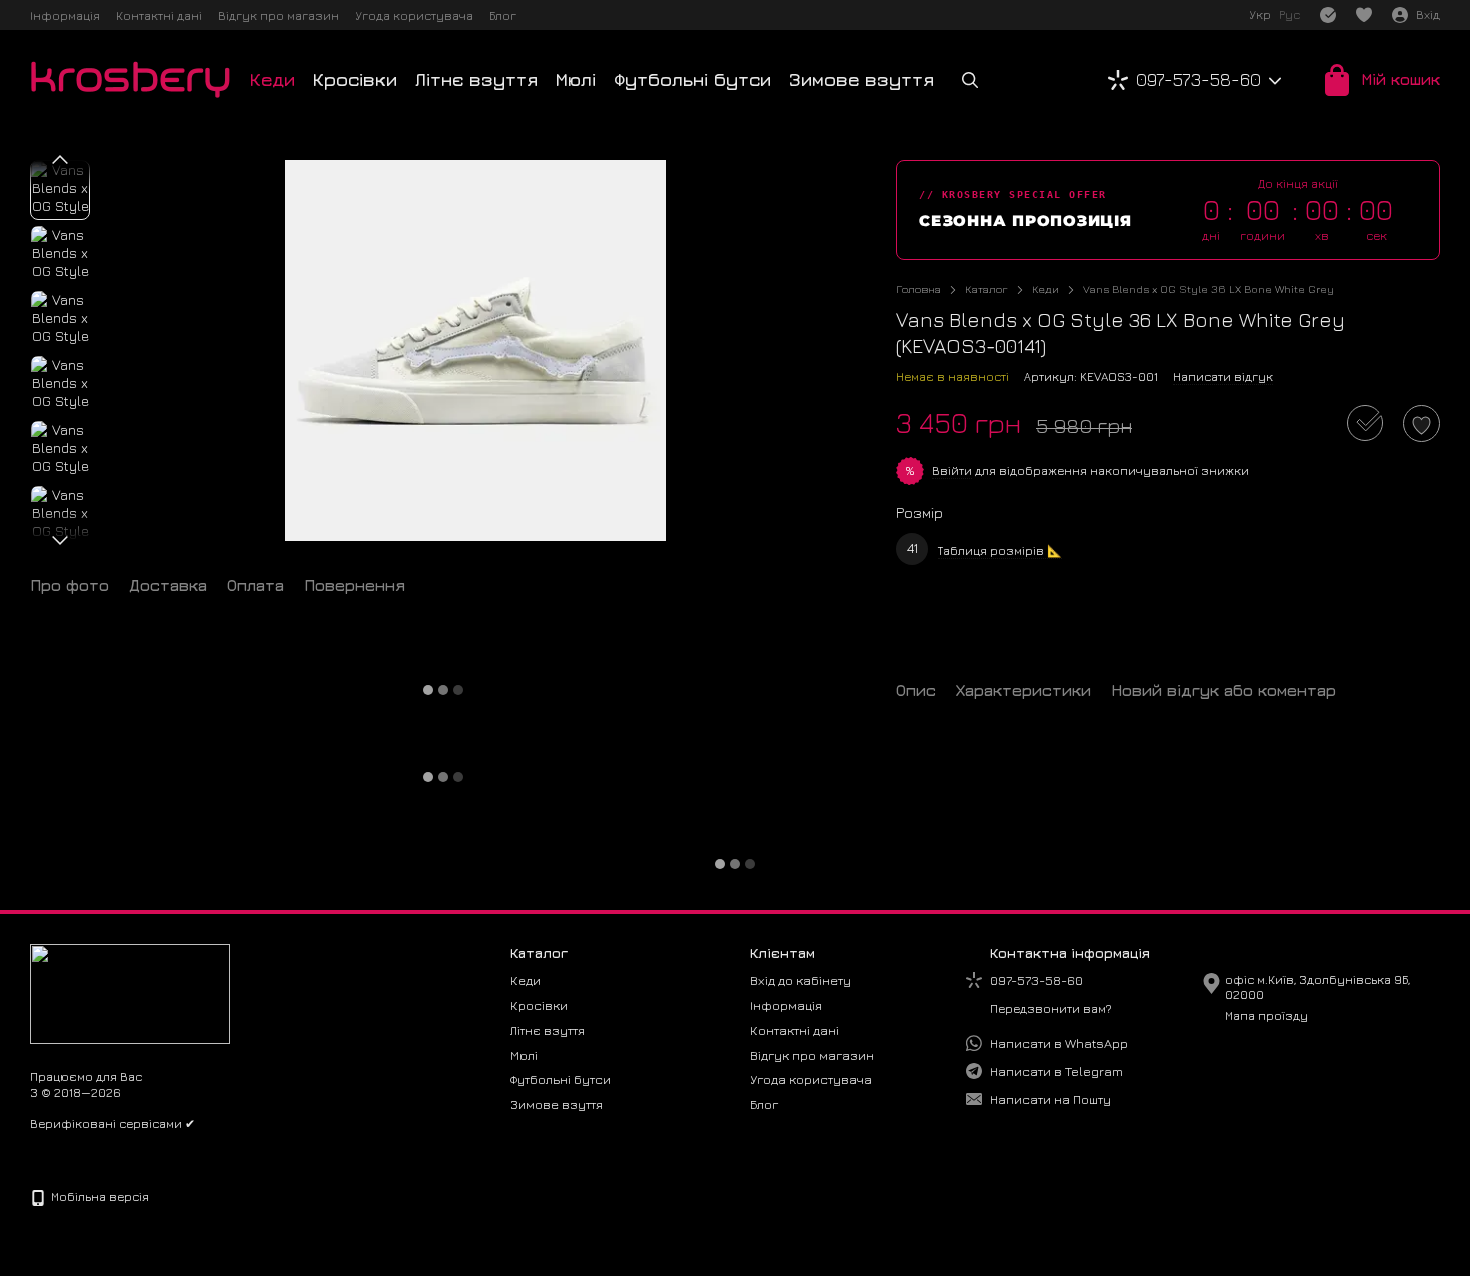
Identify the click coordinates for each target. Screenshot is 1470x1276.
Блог (502, 15)
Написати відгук (1223, 376)
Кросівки (355, 79)
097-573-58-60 (1198, 80)
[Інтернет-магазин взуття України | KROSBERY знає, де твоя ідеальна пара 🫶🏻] (130, 991)
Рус (1289, 15)
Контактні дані (159, 15)
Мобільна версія (98, 1196)
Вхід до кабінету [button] (800, 980)
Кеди (272, 79)
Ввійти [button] (952, 470)
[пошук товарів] (970, 80)
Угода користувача (414, 15)
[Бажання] (1364, 15)
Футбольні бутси (692, 79)
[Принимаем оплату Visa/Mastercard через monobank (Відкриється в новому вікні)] (97, 1153)
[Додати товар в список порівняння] (1365, 423)
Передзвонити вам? (1051, 1008)
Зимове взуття (861, 79)
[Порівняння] (1328, 15)
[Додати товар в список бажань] (1421, 423)
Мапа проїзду (1266, 1015)
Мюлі (576, 79)
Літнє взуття (476, 79)
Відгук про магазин (278, 15)
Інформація (65, 15)
